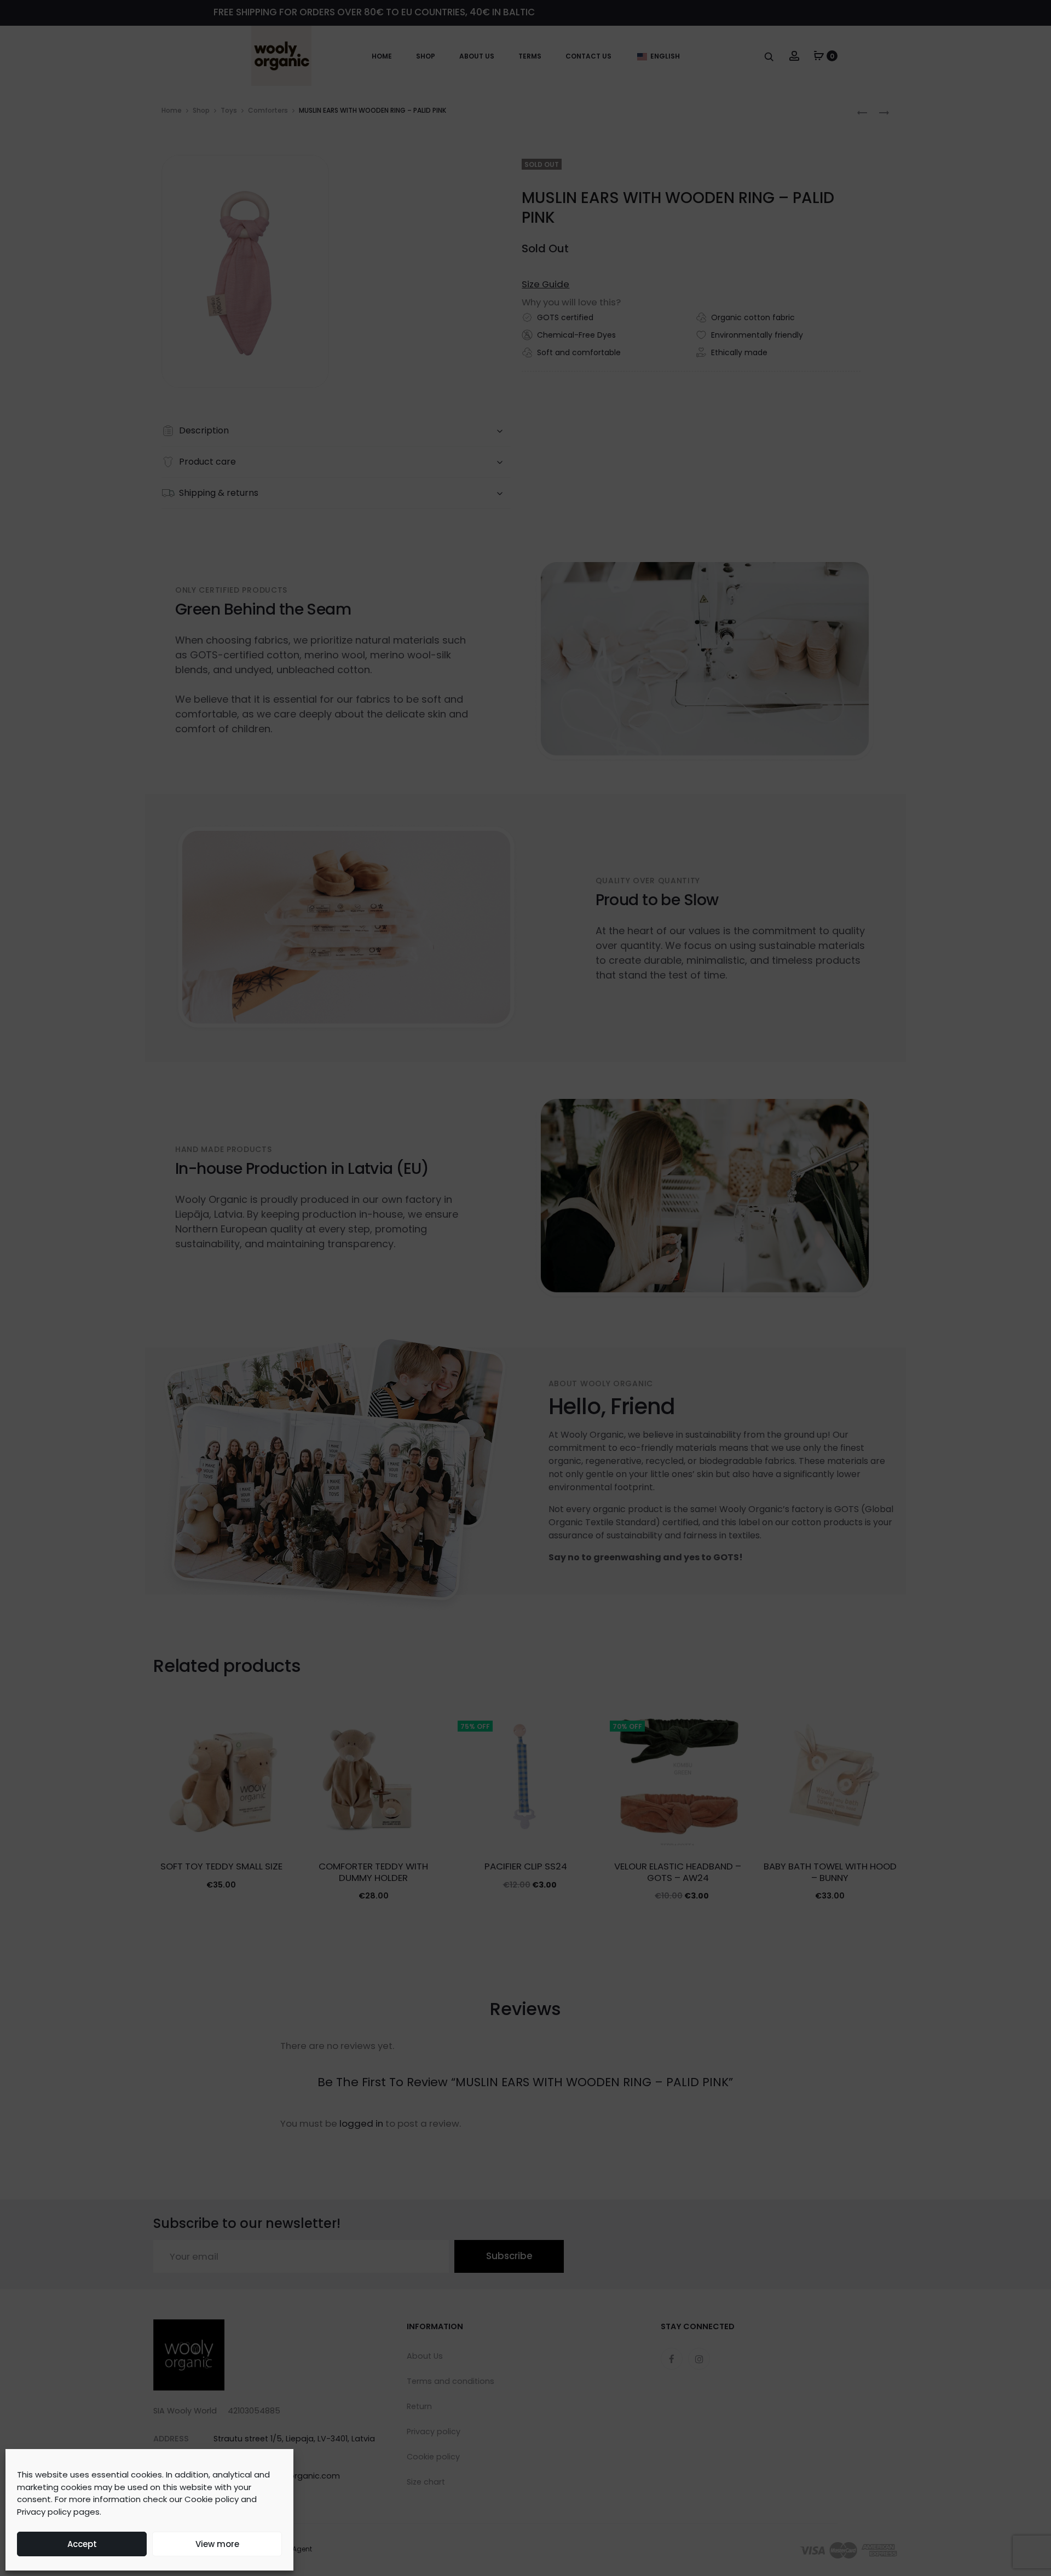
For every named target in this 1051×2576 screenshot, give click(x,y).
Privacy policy (44, 2512)
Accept (82, 2544)
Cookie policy (212, 2499)
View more (217, 2544)
